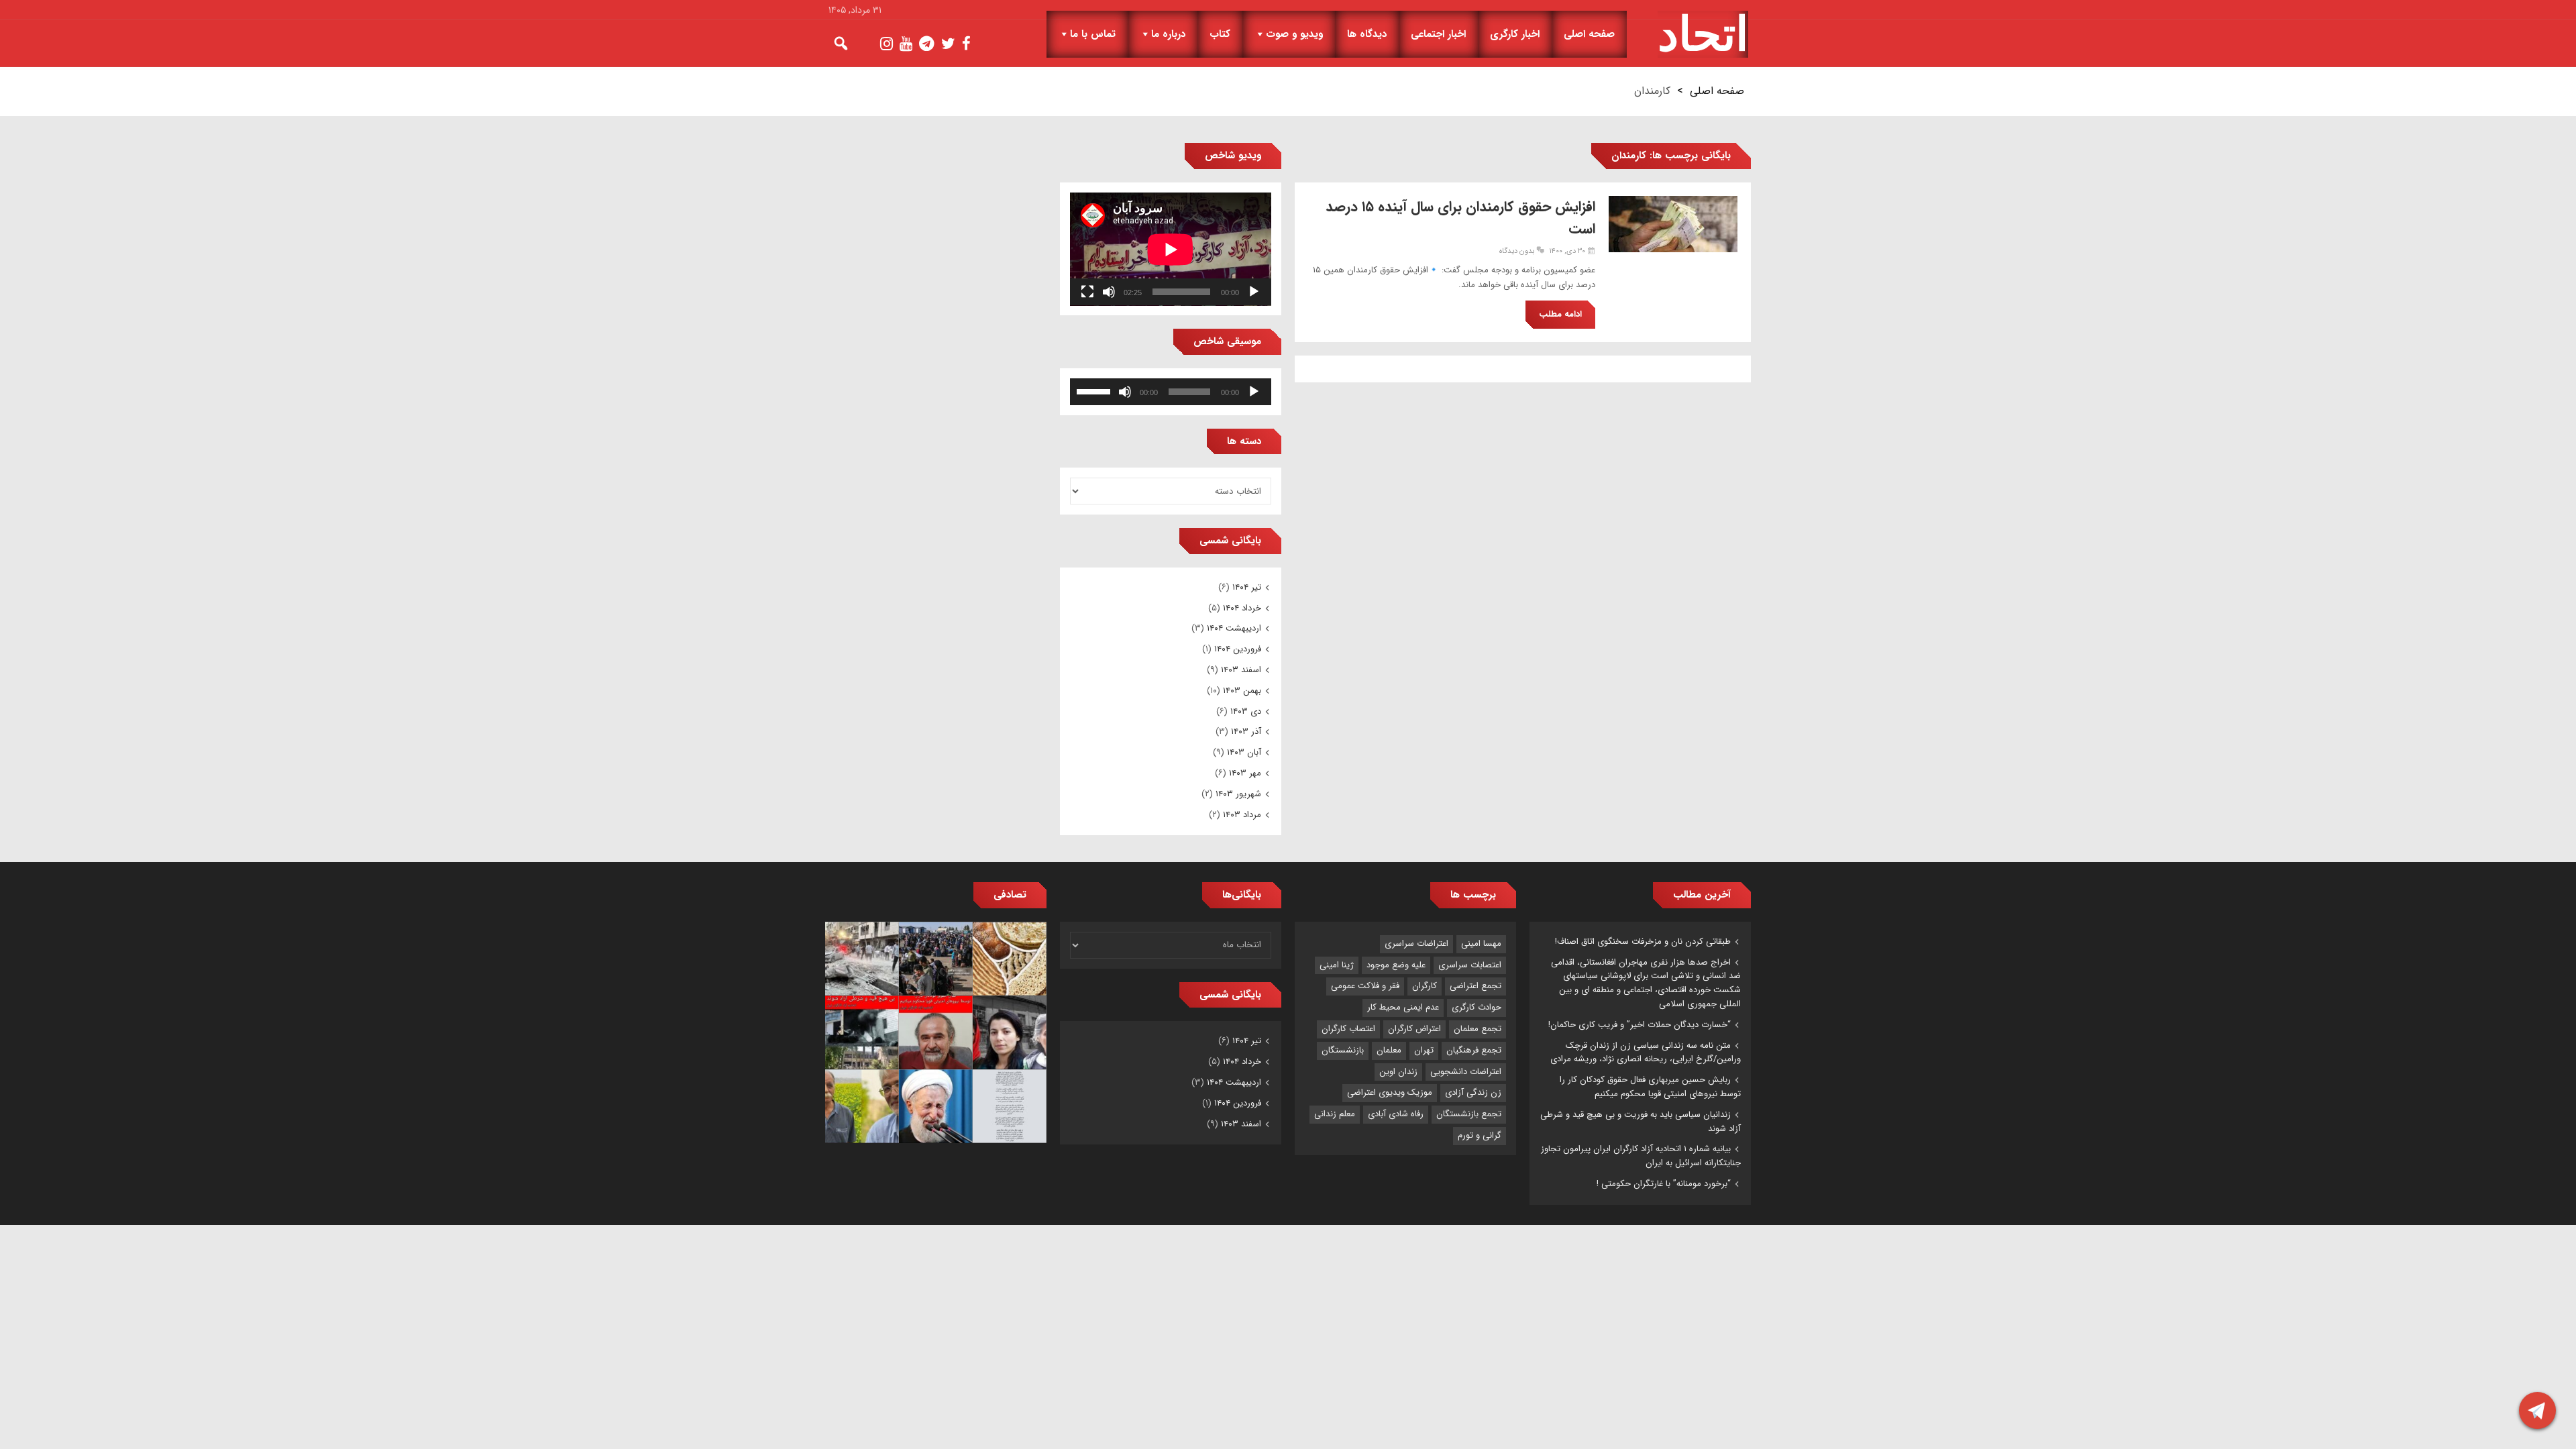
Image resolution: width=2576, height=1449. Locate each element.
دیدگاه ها (1367, 34)
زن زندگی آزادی (1473, 1092)
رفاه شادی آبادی (1396, 1114)
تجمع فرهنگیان (1474, 1050)
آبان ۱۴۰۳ (1244, 752)
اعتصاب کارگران (1348, 1029)
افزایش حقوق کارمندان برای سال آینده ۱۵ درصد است (1460, 218)
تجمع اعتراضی (1475, 986)
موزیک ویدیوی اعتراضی (1390, 1092)
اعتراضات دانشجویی (1466, 1072)
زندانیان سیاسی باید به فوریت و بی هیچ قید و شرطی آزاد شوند (1641, 1122)
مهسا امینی (1481, 944)
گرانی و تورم (1480, 1135)
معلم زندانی (1335, 1114)
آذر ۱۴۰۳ (1246, 732)
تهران (1424, 1050)
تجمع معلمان (1478, 1029)
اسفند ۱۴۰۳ (1241, 670)
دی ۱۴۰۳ (1246, 711)
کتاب (1220, 34)
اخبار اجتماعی (1438, 34)
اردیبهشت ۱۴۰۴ (1234, 628)
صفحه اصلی (1589, 34)
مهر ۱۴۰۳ (1245, 773)
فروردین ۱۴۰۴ (1238, 649)
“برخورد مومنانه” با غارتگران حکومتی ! (1664, 1184)
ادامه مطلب (1560, 314)
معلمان (1389, 1050)
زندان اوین (1398, 1072)
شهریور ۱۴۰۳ (1238, 794)
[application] (1171, 249)
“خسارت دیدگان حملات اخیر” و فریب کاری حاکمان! (1640, 1025)
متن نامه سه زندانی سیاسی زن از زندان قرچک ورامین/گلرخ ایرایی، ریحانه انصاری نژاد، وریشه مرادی (1646, 1053)
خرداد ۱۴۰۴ (1242, 608)
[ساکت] (1109, 292)
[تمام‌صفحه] (1087, 292)
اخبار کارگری (1515, 34)
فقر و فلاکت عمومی (1365, 986)
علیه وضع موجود (1396, 965)
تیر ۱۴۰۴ (1247, 587)
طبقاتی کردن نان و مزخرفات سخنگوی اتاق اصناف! (1643, 942)
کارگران (1425, 986)
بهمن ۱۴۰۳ (1242, 691)
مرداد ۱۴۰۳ (1242, 815)
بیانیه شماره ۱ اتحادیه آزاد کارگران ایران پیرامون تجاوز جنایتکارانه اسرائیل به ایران (1641, 1156)
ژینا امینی (1337, 965)
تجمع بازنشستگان (1469, 1114)
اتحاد (1703, 34)
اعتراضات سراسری (1416, 944)
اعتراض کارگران (1414, 1029)
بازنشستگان (1343, 1050)
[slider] (1095, 390)
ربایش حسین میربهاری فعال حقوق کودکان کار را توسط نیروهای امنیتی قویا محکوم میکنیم (1650, 1087)
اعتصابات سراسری (1470, 965)
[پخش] (1254, 292)
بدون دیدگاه (1517, 251)
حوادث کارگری (1477, 1007)
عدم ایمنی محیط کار (1403, 1007)
